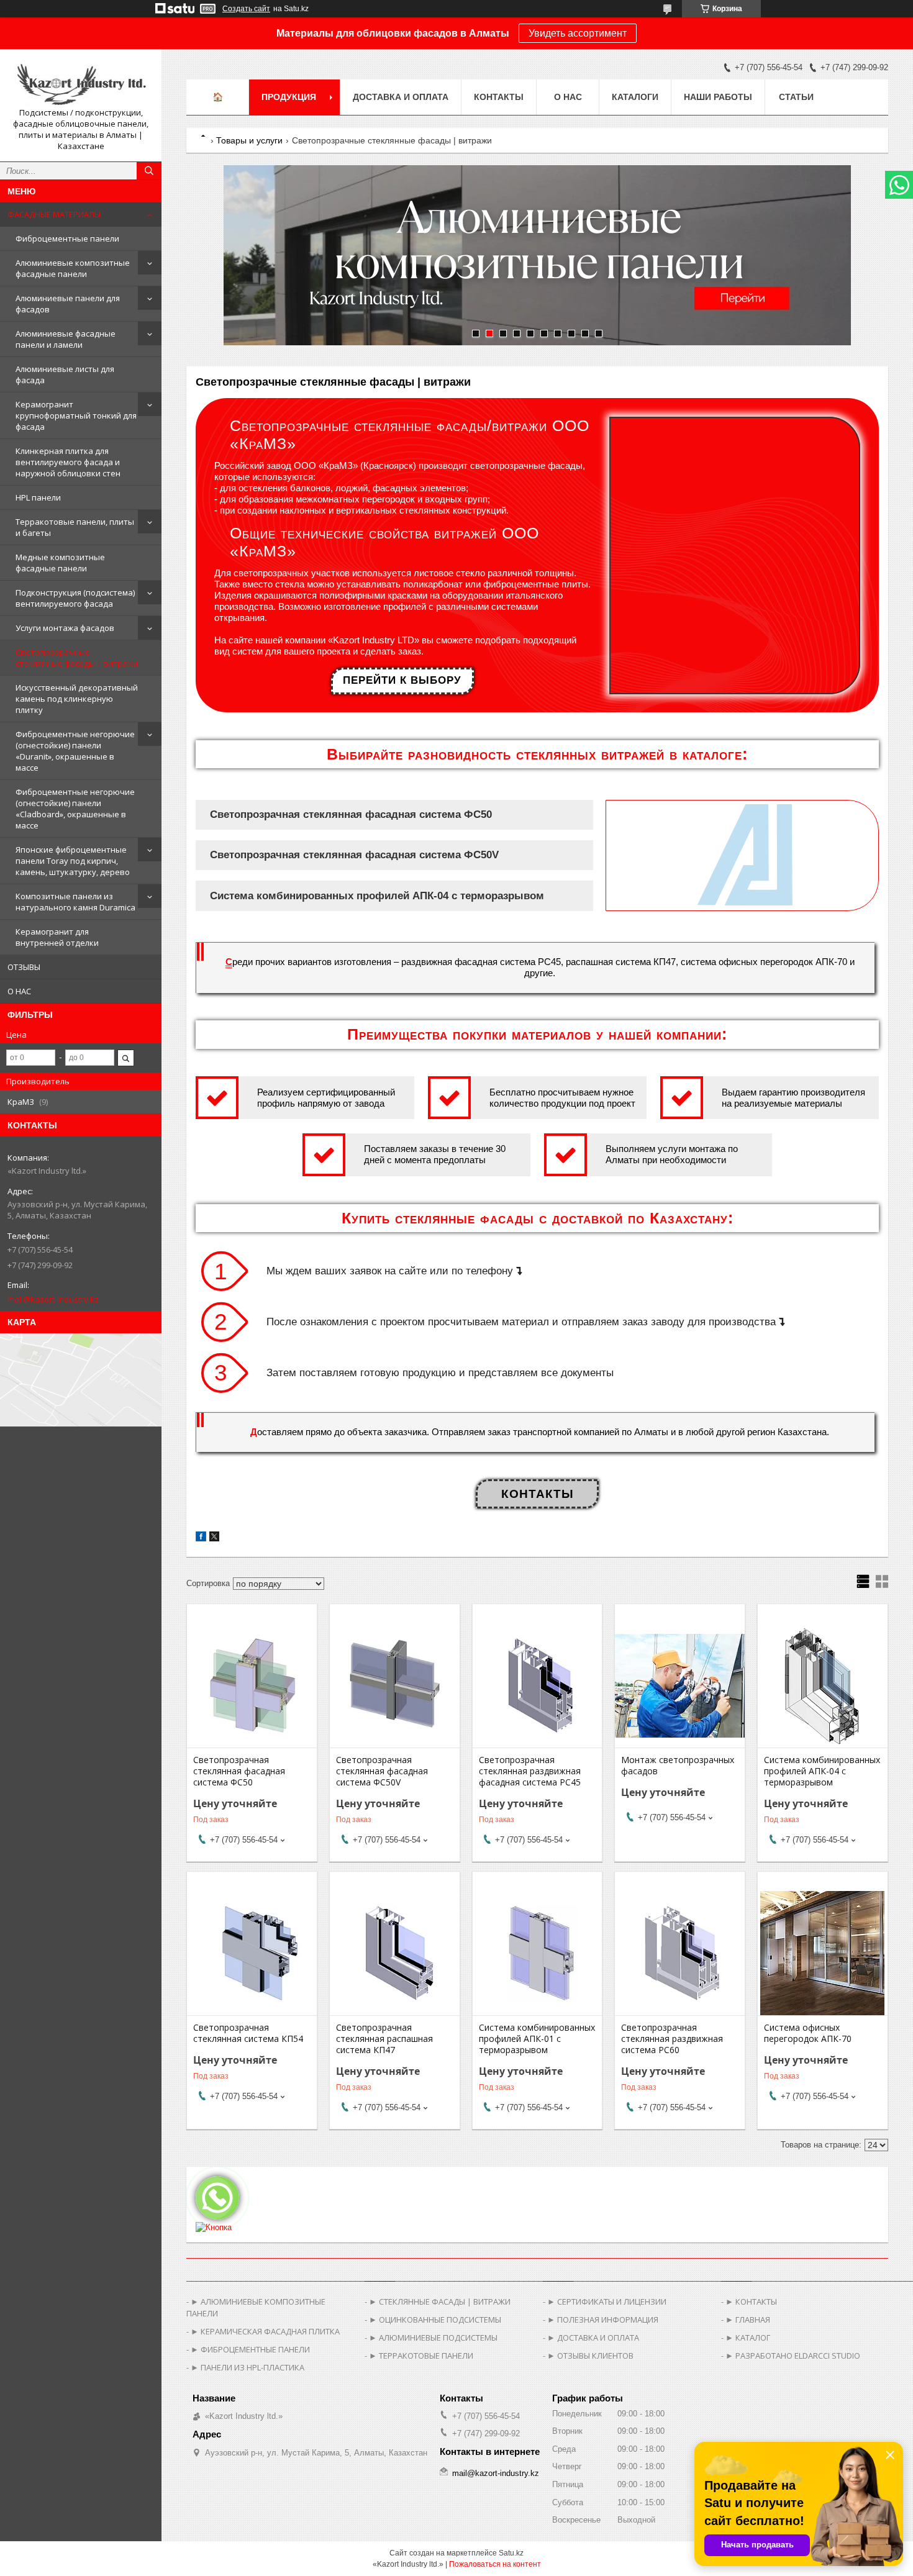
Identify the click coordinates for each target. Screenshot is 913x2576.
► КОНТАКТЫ (751, 2302)
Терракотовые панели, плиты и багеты (75, 527)
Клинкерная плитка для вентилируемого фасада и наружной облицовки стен (68, 462)
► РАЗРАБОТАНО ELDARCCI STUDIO (793, 2356)
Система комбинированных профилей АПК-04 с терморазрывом (822, 1771)
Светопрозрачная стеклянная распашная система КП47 (384, 2039)
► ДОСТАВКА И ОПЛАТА (593, 2338)
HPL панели (38, 497)
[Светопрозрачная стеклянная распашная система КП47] (395, 1953)
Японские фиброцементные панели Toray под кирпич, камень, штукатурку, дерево (73, 861)
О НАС (19, 991)
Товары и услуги (249, 140)
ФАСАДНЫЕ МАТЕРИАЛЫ (54, 214)
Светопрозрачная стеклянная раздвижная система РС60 (672, 2039)
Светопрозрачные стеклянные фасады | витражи (77, 658)
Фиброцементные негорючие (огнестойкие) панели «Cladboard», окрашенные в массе (75, 809)
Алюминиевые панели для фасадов (68, 304)
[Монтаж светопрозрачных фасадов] (680, 1685)
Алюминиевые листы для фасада (65, 374)
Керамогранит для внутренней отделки (57, 937)
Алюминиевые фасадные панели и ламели (66, 339)
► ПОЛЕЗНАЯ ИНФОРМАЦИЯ (603, 2320)
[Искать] (149, 171)
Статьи (796, 97)
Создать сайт (246, 9)
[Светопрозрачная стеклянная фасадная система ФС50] (252, 1685)
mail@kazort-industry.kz (53, 1299)
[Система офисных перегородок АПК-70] (823, 1953)
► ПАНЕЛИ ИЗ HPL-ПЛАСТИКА (248, 2367)
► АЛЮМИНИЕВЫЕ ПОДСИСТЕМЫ (433, 2338)
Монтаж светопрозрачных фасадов (678, 1766)
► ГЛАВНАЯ (748, 2320)
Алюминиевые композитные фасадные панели (73, 268)
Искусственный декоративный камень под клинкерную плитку (77, 699)
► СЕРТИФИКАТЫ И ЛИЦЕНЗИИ (607, 2302)
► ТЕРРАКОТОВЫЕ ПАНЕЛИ (421, 2356)
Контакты (499, 97)
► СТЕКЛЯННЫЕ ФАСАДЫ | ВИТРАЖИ (440, 2302)
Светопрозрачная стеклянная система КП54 (248, 2033)
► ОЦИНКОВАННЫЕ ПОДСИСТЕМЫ (435, 2320)
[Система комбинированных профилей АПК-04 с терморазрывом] (823, 1685)
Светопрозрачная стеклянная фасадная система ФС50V (382, 1771)
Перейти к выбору (402, 680)
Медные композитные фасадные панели (60, 563)
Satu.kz (511, 2553)
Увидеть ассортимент (578, 33)
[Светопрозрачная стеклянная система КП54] (252, 1953)
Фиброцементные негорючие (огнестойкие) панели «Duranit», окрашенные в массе (75, 751)
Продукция (289, 97)
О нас (568, 97)
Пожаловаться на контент (495, 2564)
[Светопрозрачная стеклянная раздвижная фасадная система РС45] (538, 1685)
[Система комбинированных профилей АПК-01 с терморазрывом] (538, 1953)
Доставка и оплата (401, 97)
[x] (214, 1539)
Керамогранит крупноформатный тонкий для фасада (76, 415)
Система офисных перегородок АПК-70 (808, 2033)
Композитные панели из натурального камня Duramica (75, 902)
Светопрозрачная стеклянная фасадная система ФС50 (239, 1771)
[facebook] (201, 1539)
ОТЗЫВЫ (24, 967)
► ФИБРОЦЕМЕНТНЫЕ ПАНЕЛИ (250, 2349)
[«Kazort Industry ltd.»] (81, 83)
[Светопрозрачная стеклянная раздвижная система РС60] (680, 1953)
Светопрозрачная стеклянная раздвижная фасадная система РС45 (530, 1771)
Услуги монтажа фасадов (65, 628)
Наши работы (718, 97)
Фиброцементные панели (67, 238)
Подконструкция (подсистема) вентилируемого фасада (75, 598)
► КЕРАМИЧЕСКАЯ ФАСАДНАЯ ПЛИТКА (265, 2331)
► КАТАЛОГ (748, 2338)
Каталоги (635, 97)
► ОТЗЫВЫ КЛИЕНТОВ (590, 2356)
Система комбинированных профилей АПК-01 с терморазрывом (537, 2039)
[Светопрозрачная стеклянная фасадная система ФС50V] (395, 1685)
